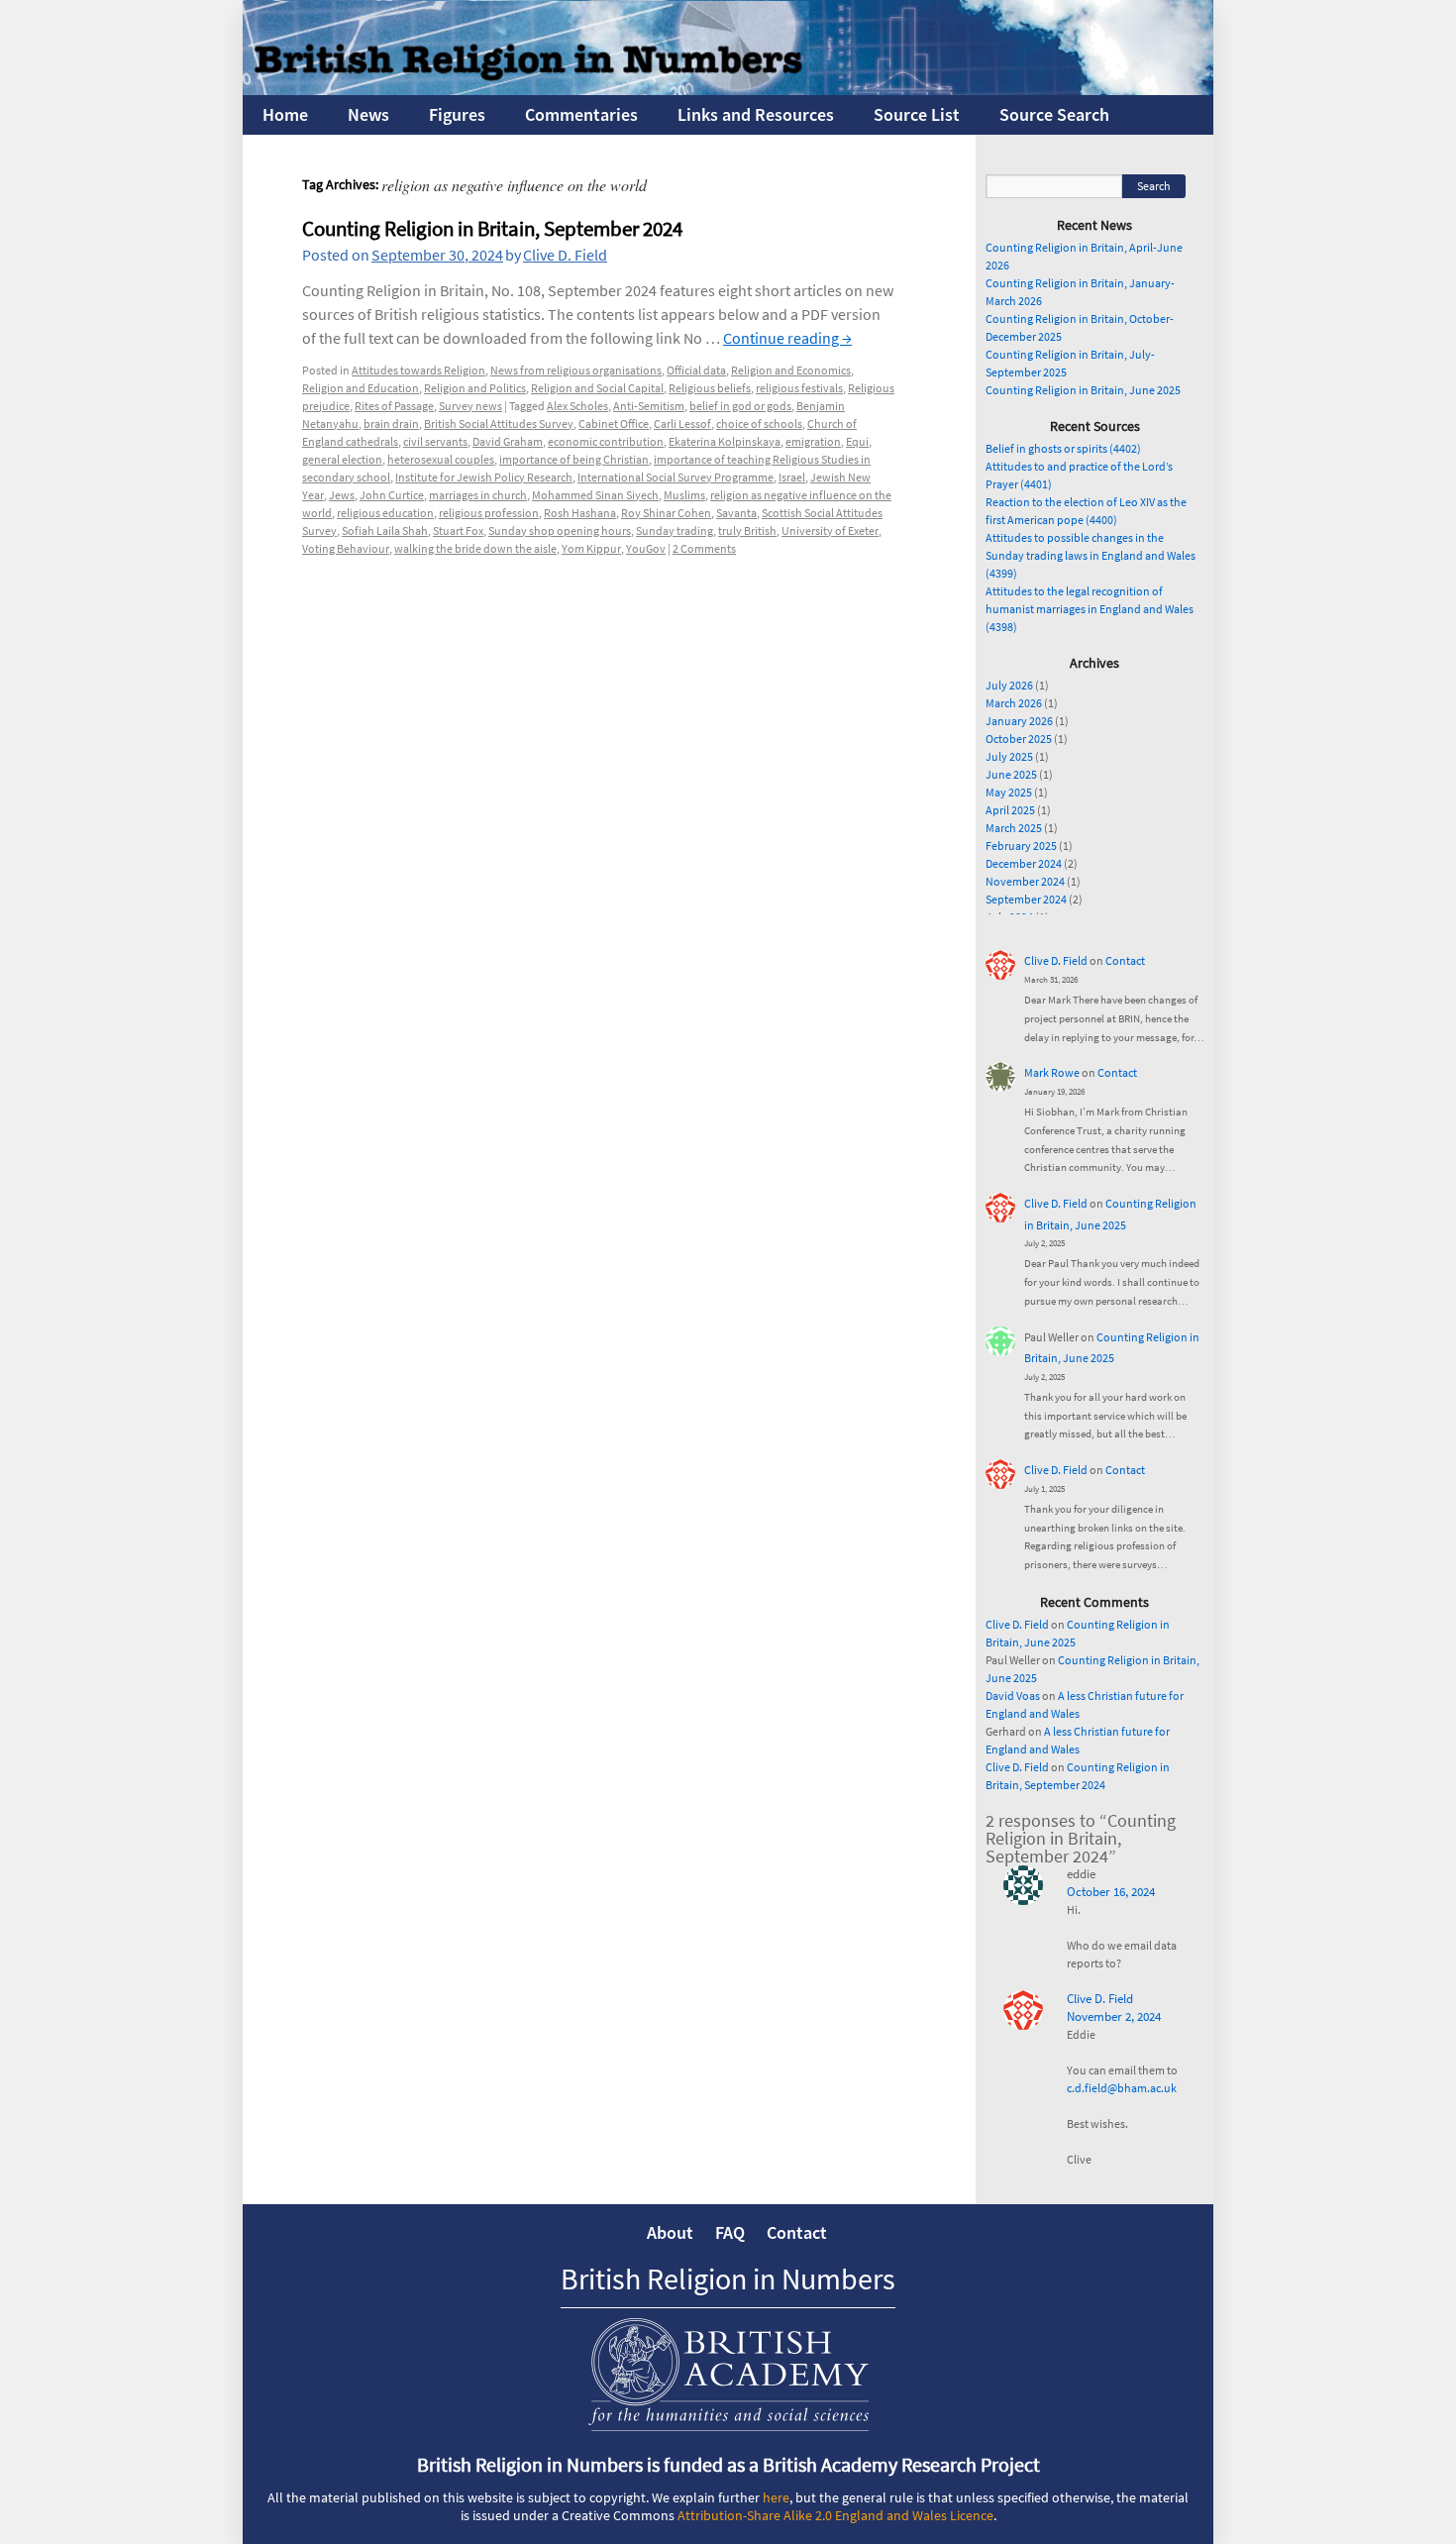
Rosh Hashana (580, 513)
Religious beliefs (710, 388)
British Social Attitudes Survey (499, 424)
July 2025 (1009, 756)
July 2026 (1009, 685)
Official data (696, 370)
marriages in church (478, 495)
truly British (747, 530)
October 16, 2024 (1111, 1892)
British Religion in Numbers (728, 2279)
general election (342, 459)
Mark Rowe (1052, 1072)
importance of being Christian (574, 459)
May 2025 (1009, 792)
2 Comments (704, 548)
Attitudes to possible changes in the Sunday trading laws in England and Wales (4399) (1091, 555)
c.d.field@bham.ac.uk (1122, 2088)
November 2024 (1025, 881)
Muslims (684, 495)
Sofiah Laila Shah (385, 530)
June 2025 (1011, 774)
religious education (385, 513)
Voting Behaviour (346, 548)
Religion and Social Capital (597, 388)
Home (285, 114)
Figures (457, 114)
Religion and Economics (791, 370)
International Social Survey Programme (676, 477)
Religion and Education (361, 388)
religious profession (489, 513)
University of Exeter (830, 530)
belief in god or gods (740, 406)
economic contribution (606, 441)
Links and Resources (756, 114)
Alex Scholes (577, 406)
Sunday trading (675, 530)
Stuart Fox (458, 530)
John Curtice (392, 495)
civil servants (435, 441)
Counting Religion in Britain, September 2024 (492, 228)
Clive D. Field (565, 255)
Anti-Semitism (649, 406)
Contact (1125, 960)
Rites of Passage (394, 406)
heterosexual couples (441, 459)
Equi (857, 441)
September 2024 (1026, 899)
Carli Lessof (682, 424)
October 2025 (1019, 739)
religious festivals (799, 388)
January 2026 (1019, 721)
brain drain (391, 424)
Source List (917, 114)
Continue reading (787, 338)
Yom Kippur (591, 548)
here (776, 2497)
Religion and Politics (475, 388)
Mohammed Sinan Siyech (595, 495)
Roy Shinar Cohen (666, 513)
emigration (813, 441)
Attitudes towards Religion (418, 370)
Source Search (1054, 114)
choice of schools (759, 424)
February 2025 (1021, 846)
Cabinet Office (614, 424)
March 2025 (1014, 828)
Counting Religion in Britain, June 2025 (1083, 390)
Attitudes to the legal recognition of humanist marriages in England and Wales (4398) (1090, 609)
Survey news (470, 406)
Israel (792, 477)
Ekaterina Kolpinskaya (725, 441)
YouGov (646, 548)
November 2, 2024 (1114, 2016)
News (368, 114)
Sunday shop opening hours (560, 530)
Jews (342, 495)
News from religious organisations (576, 370)
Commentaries (581, 114)
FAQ (730, 2232)
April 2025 (1010, 810)
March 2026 (1014, 703)
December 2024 (1024, 863)
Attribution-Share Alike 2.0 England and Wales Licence (835, 2515)
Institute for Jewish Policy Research (484, 477)
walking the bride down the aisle (475, 548)
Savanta (736, 513)
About (670, 2232)
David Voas (1013, 1696)
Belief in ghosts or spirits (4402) (1063, 448)
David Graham (508, 441)
